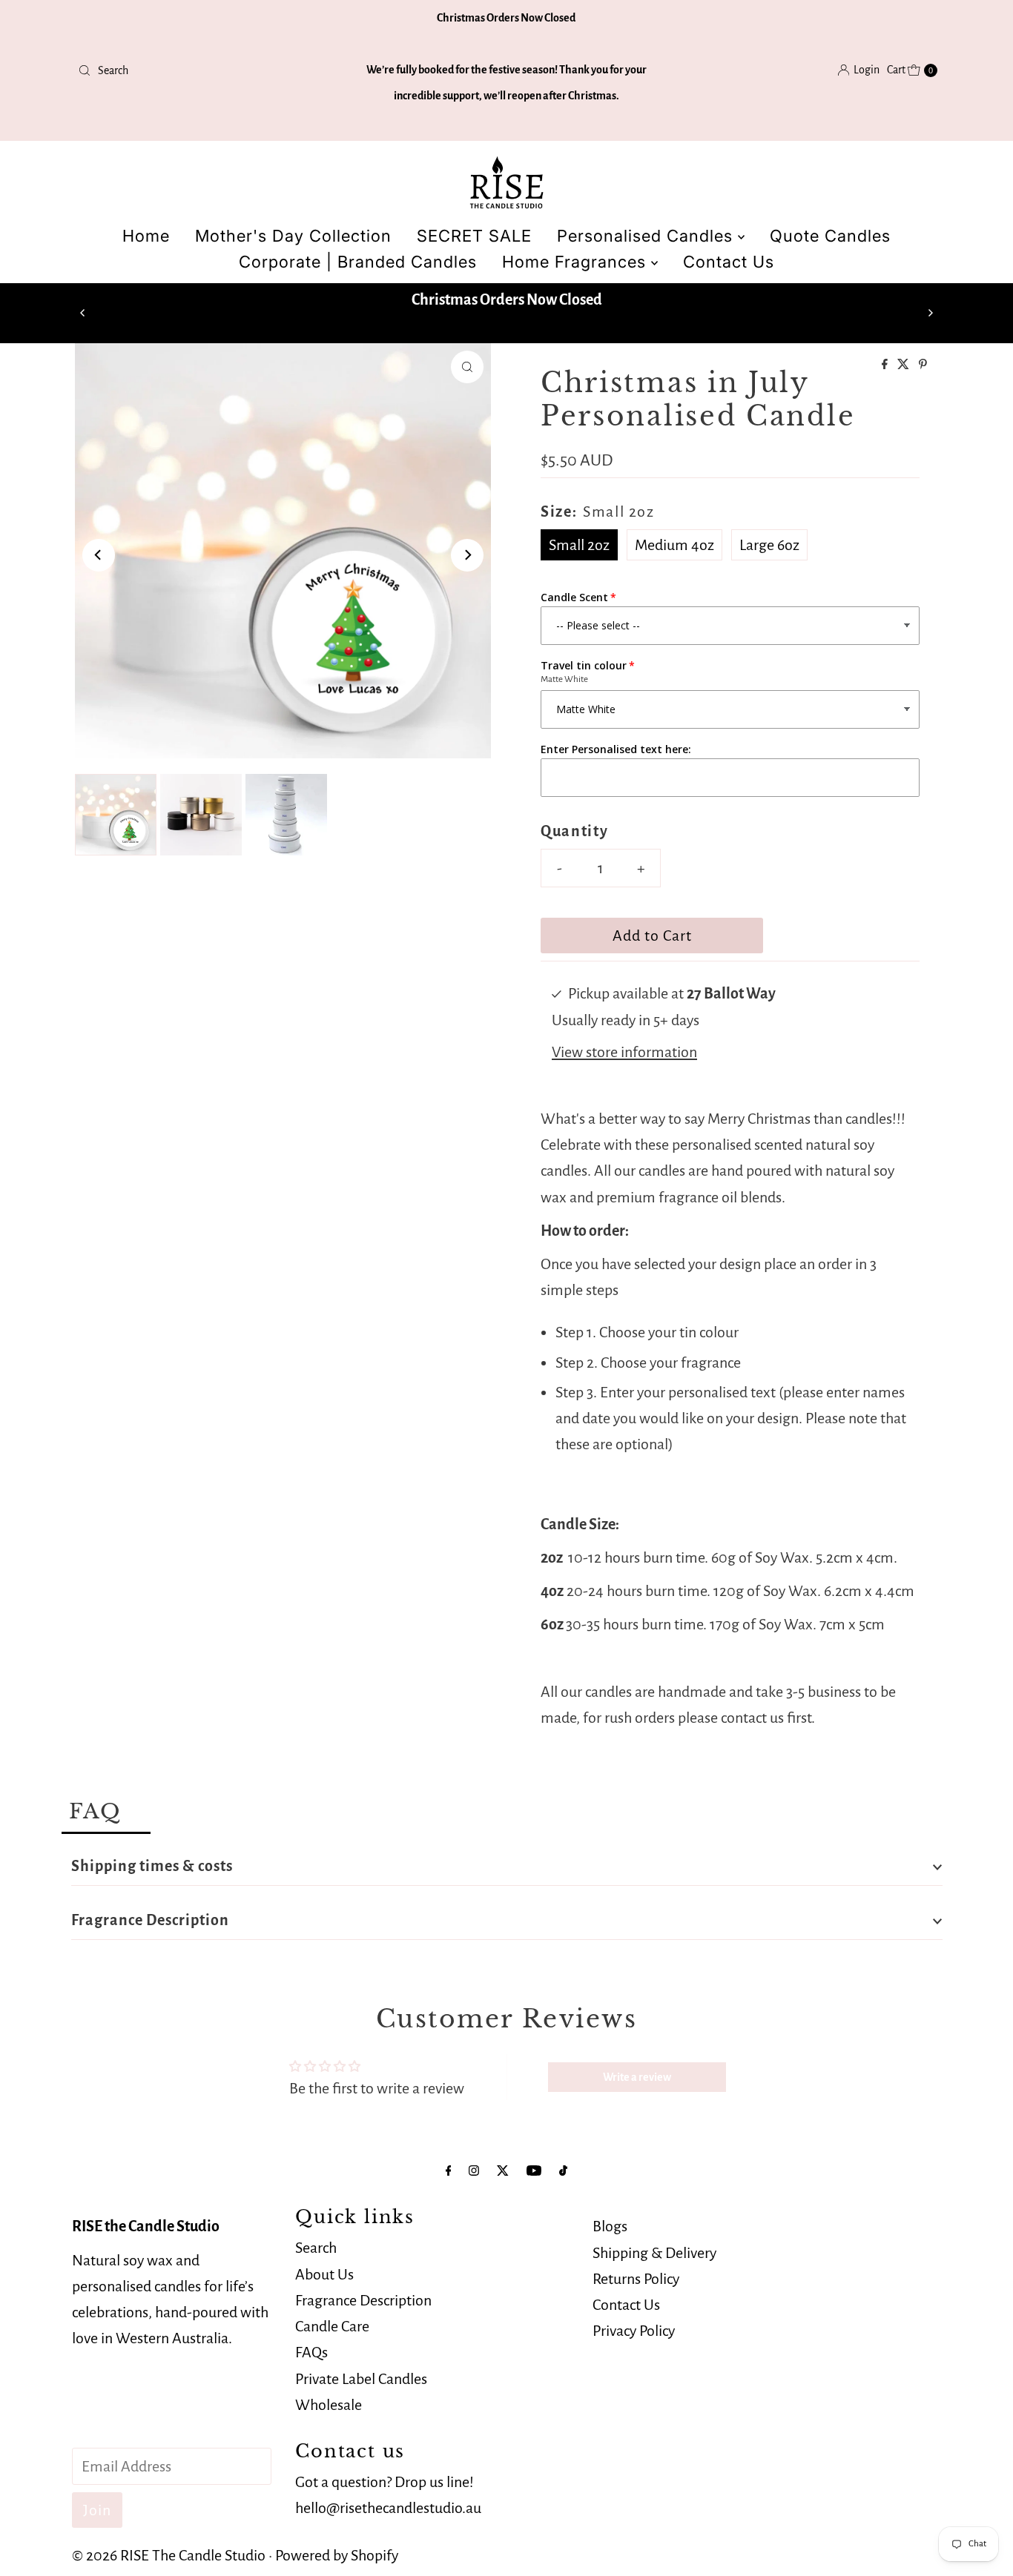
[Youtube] (534, 2171)
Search (316, 2248)
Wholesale (329, 2404)
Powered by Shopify (337, 2555)
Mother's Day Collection (293, 236)
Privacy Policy (634, 2331)
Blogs (610, 2226)
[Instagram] (474, 2171)
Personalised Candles (647, 236)
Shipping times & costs (152, 1866)
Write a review (637, 2077)
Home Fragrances (577, 262)
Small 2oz (579, 545)
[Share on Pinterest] (923, 365)
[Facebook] (449, 2171)
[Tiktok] (563, 2171)
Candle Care (332, 2326)
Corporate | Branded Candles (358, 262)
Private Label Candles (361, 2378)
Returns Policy (636, 2279)
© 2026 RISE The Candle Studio (169, 2555)
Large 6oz (769, 545)
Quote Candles (830, 236)
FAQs (311, 2352)
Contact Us (729, 262)
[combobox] (213, 70)
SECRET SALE (474, 236)
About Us (324, 2274)
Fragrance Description (150, 1920)
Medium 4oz (674, 545)
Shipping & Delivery (654, 2252)
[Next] (930, 313)
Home (146, 236)
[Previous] (83, 313)
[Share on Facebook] (886, 365)
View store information (624, 1052)
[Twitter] (503, 2171)
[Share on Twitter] (904, 365)
